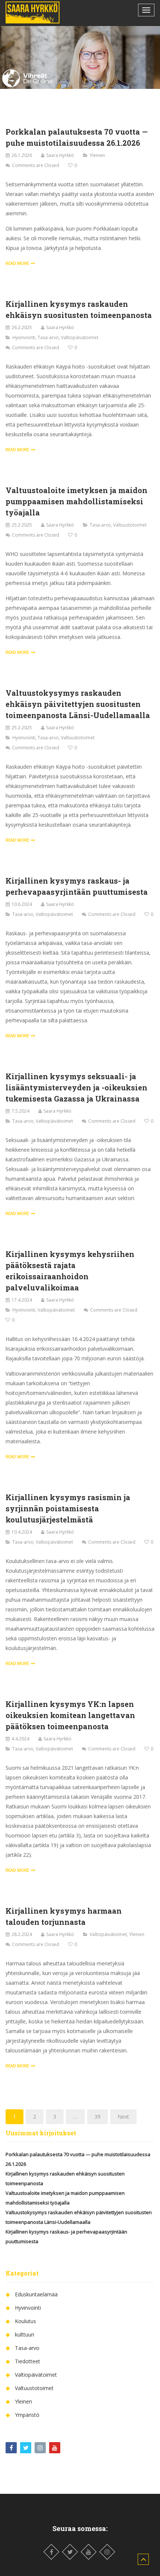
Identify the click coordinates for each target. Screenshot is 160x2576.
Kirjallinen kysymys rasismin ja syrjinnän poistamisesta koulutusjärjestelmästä (68, 1508)
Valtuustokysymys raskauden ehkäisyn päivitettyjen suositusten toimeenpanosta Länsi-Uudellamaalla (78, 704)
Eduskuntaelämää (36, 2294)
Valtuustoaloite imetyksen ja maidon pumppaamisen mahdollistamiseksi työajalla (76, 501)
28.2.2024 (22, 1934)
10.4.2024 (22, 1532)
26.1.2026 (22, 155)
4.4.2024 (20, 1739)
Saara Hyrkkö (60, 155)
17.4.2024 (22, 1300)
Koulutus (25, 2321)
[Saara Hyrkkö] (33, 12)
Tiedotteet (28, 2361)
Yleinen (97, 155)
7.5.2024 (20, 1111)
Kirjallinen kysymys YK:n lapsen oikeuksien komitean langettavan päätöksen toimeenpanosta (70, 1715)
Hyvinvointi (24, 337)
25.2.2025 (22, 525)
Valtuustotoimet (130, 525)
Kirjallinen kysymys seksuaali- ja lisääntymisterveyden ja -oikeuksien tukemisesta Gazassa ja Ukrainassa (76, 1087)
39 (97, 2117)
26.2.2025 (22, 327)
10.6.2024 (22, 904)
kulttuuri (25, 2334)
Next (123, 2117)
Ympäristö (27, 2415)
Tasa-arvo (48, 337)
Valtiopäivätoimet (80, 337)
